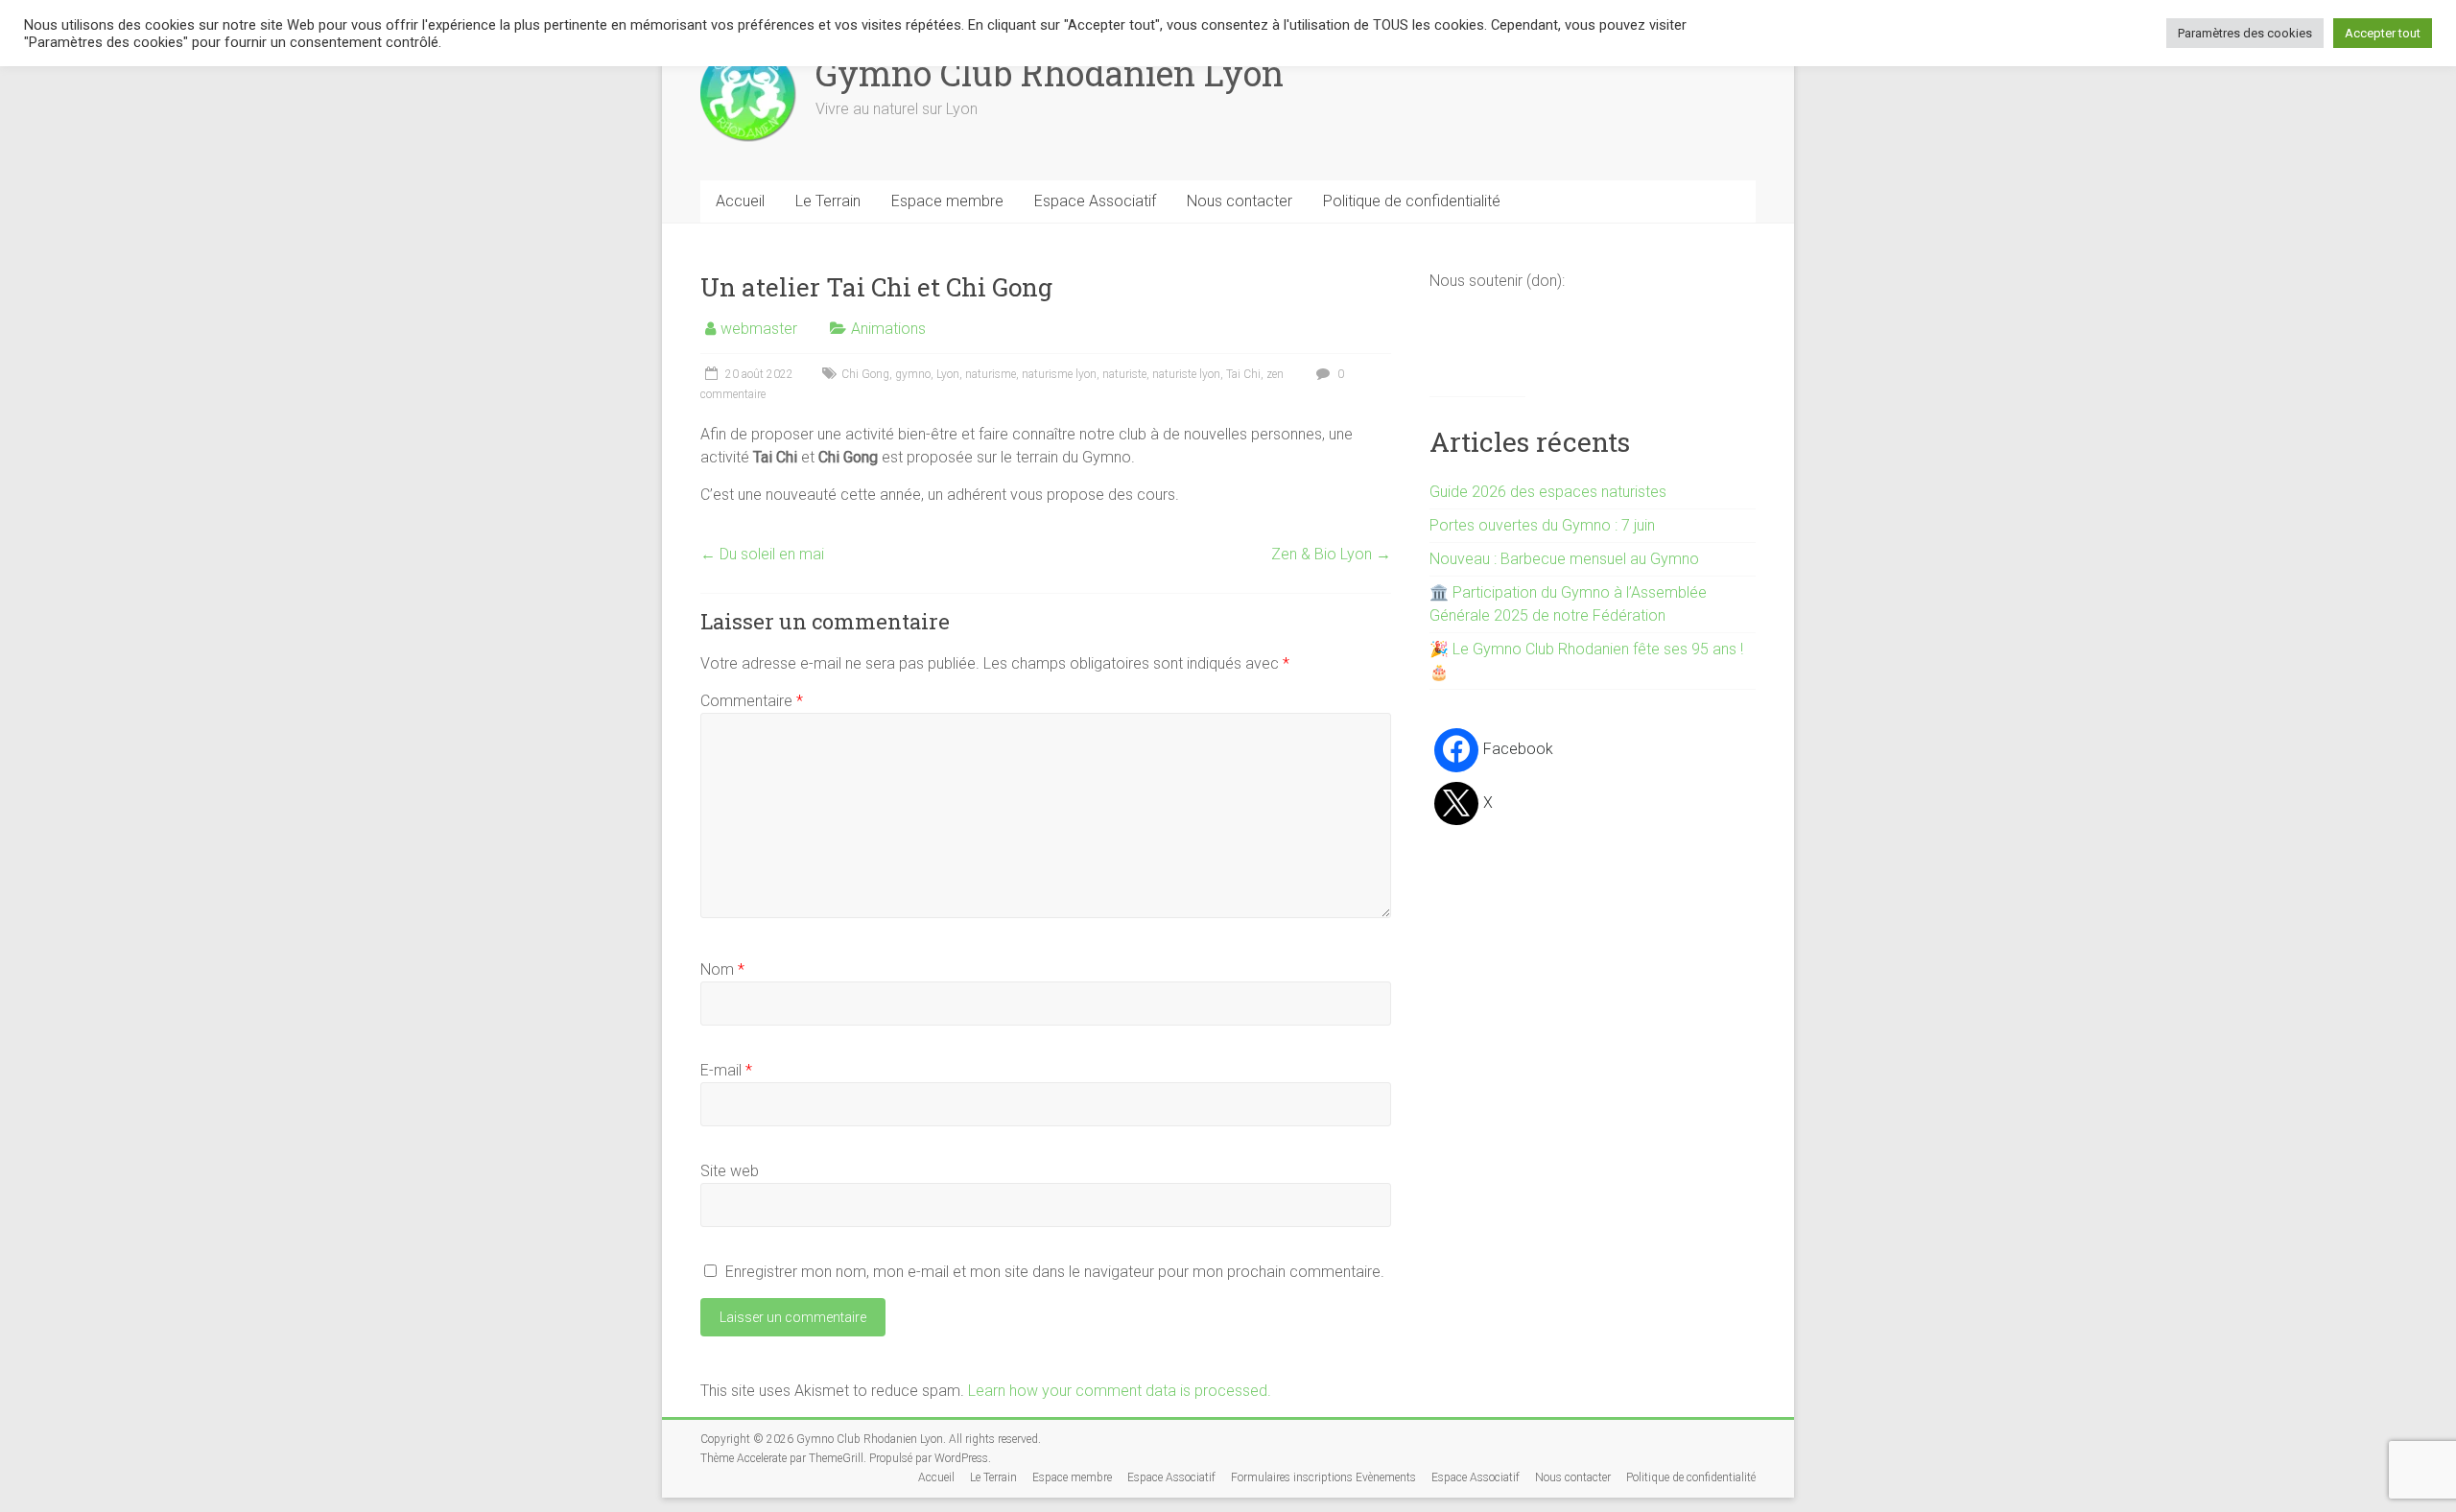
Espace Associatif (1095, 201)
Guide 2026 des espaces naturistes (1548, 492)
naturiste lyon (1186, 374)
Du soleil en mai (762, 554)
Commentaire (752, 701)
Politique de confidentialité (1412, 201)
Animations (888, 329)
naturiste (1124, 374)
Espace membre (947, 201)
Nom (722, 969)
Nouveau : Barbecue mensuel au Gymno (1564, 559)
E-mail (726, 1070)
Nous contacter (1240, 201)
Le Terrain (828, 201)
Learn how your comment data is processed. (1120, 1391)
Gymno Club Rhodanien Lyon (1050, 73)
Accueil (740, 201)
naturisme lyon (1059, 374)
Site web (730, 1171)
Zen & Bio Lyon (1331, 554)
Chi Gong (865, 374)
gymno (913, 374)
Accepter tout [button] (2383, 33)
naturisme (991, 374)
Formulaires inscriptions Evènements (1323, 1477)
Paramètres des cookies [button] (2245, 33)
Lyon (948, 374)
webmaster (759, 329)
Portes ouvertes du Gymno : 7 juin (1542, 525)
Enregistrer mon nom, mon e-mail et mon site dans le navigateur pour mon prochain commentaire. (1055, 1272)
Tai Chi (1243, 374)
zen (1275, 374)
